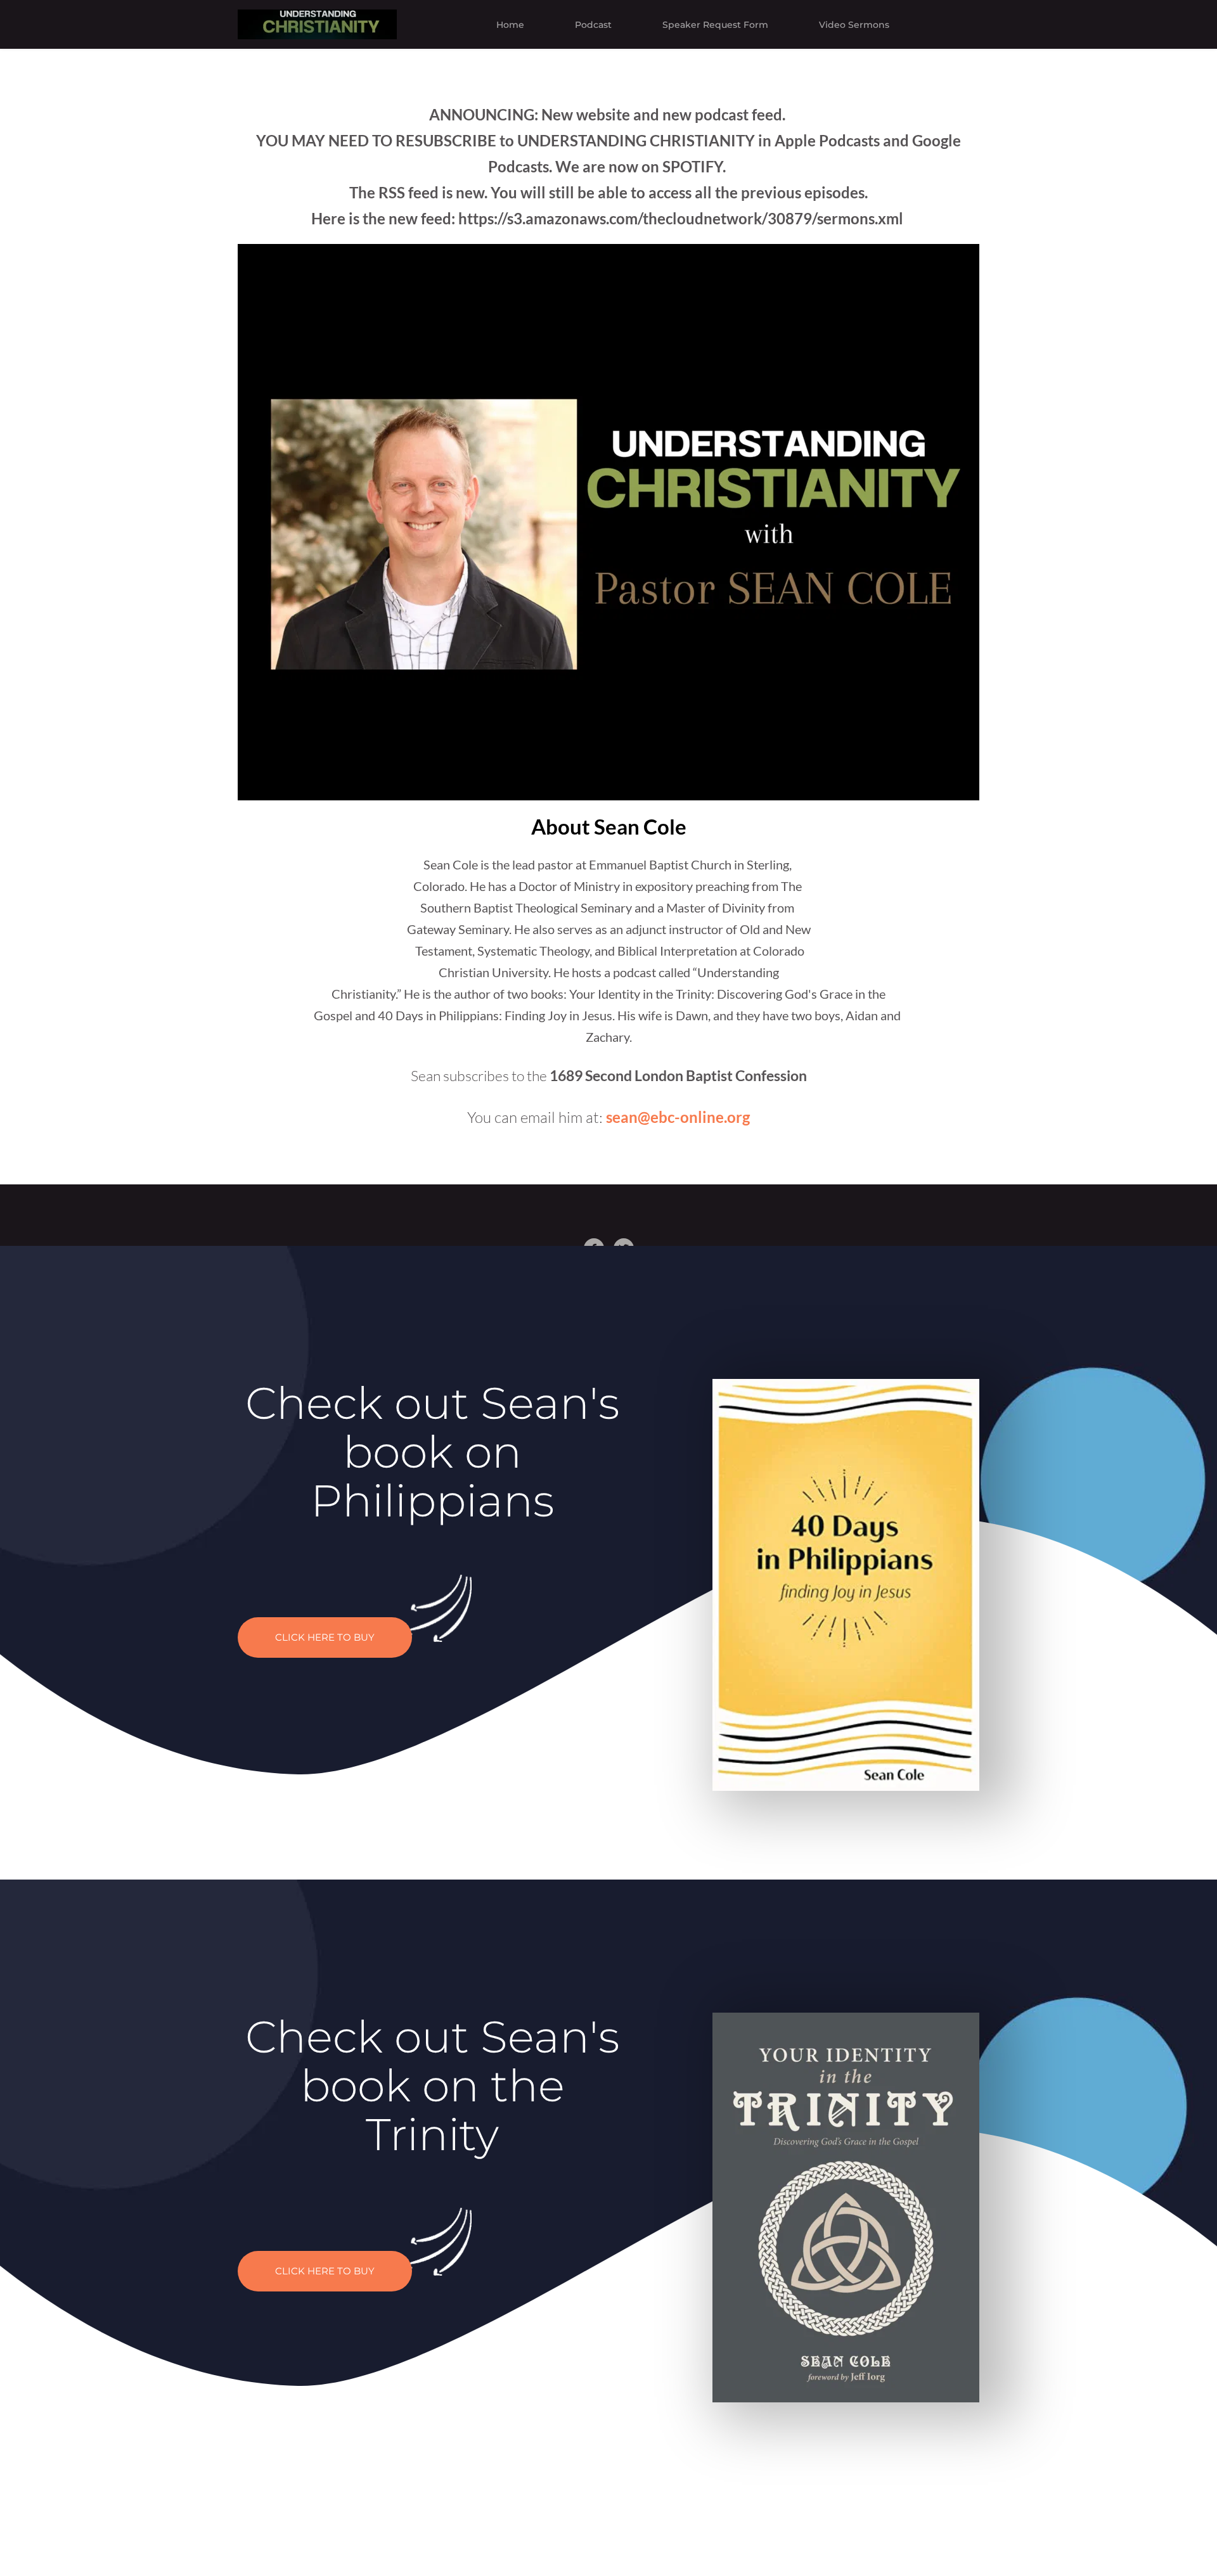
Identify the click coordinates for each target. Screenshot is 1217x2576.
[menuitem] (510, 25)
